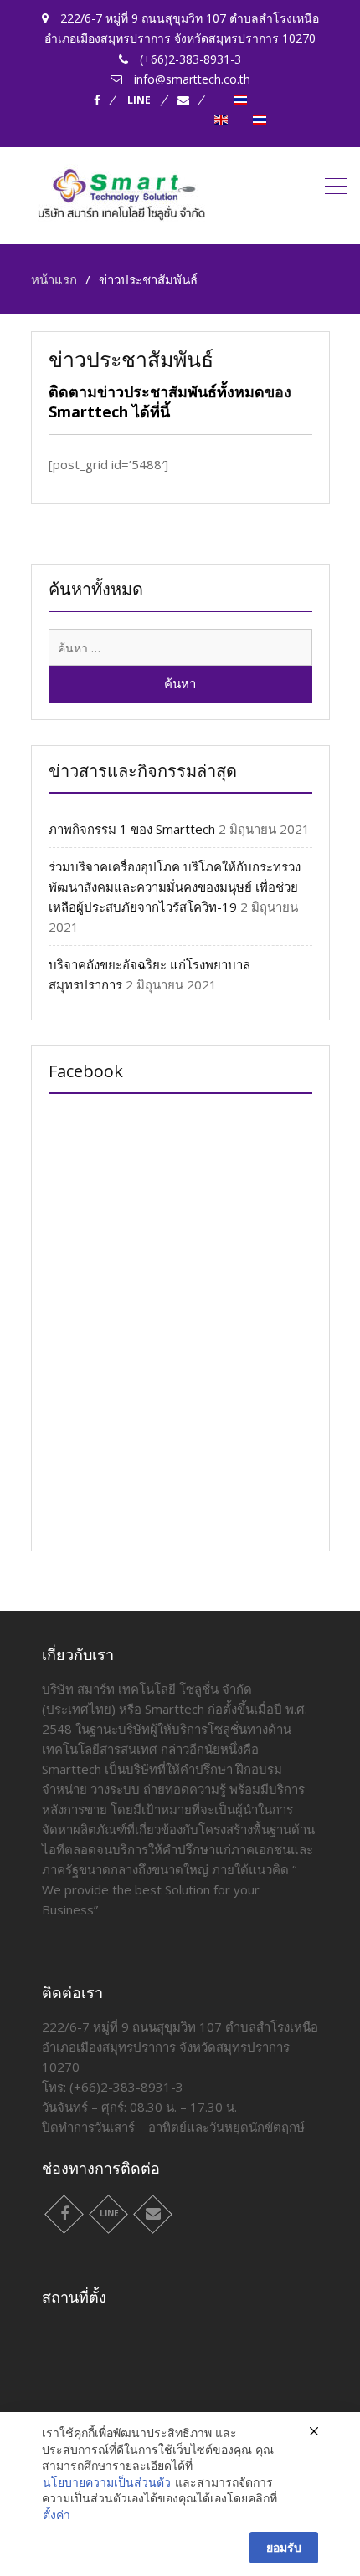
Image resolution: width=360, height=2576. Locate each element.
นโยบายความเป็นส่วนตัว (107, 2482)
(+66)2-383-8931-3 (126, 2087)
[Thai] (240, 100)
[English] (221, 120)
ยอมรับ (284, 2547)
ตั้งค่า (57, 2515)
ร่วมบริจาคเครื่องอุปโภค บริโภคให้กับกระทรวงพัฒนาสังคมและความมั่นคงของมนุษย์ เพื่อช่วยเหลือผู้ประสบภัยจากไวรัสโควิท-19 (175, 887)
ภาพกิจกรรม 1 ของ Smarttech (132, 829)
